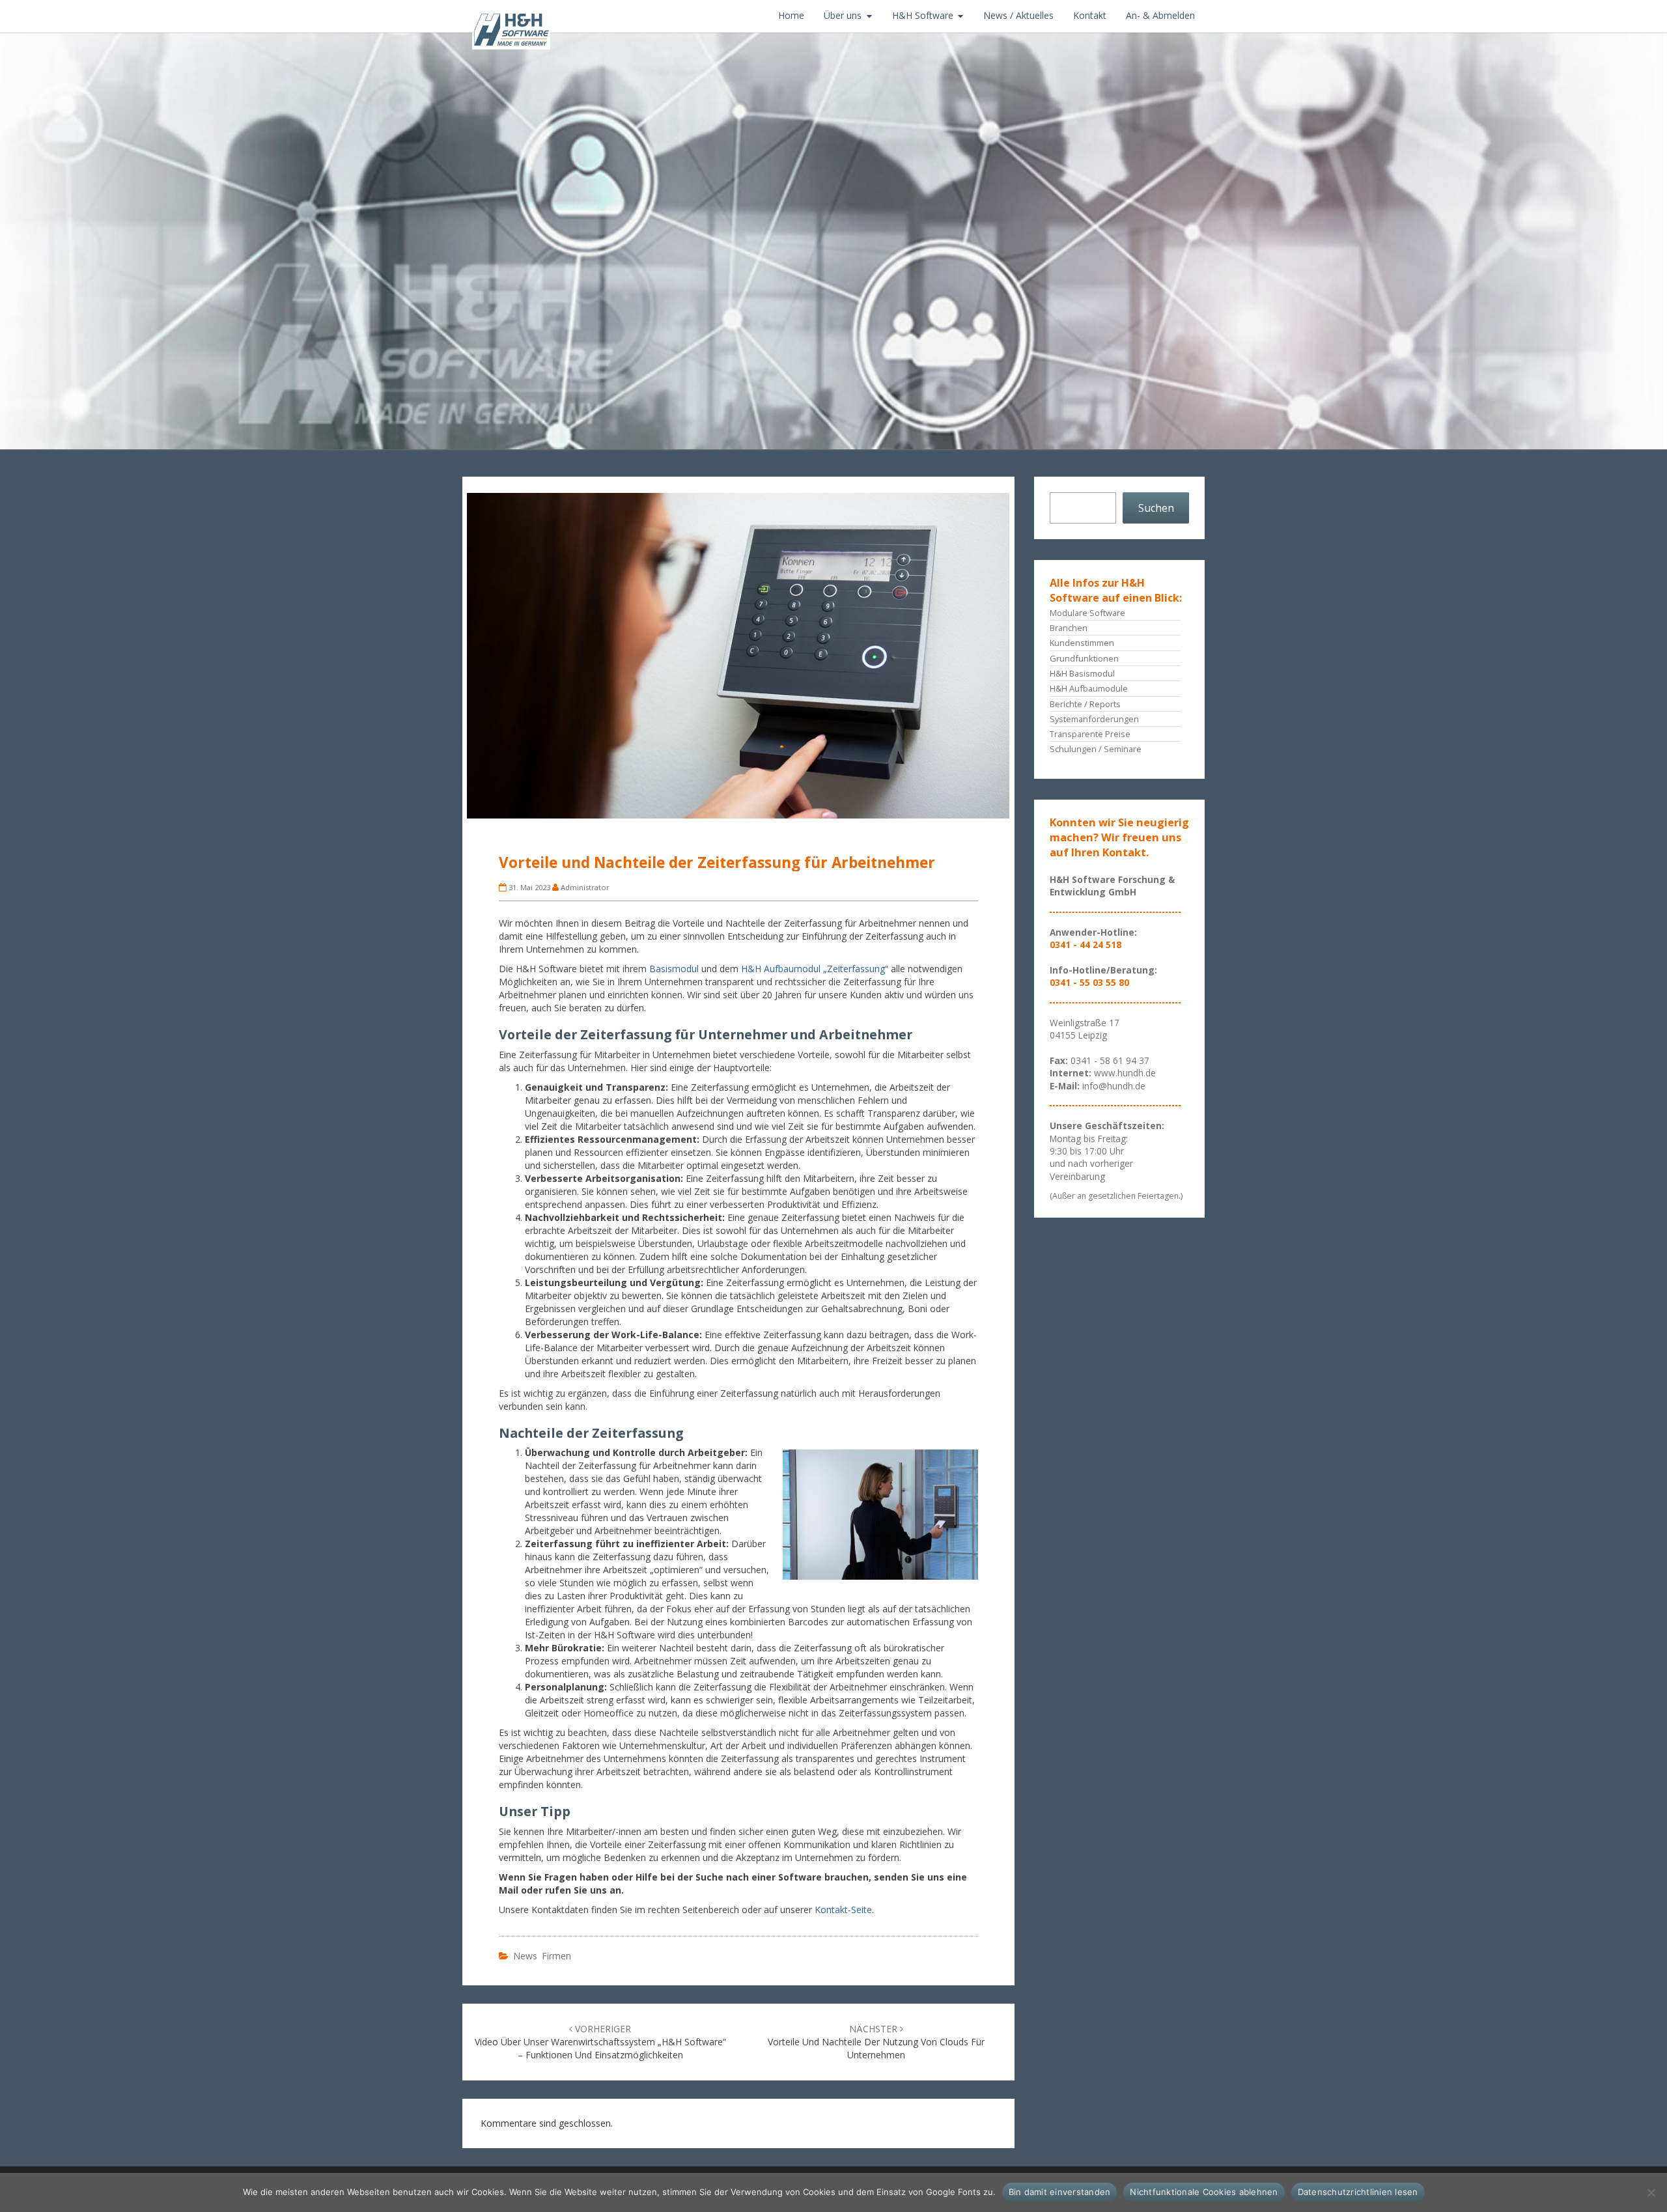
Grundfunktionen (1084, 658)
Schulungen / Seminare (1096, 749)
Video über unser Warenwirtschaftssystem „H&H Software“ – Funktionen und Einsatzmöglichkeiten (600, 2042)
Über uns (843, 15)
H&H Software (923, 15)
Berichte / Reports (1085, 704)
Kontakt (1090, 15)
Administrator (585, 887)
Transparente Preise (1090, 734)
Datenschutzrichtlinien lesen (1358, 2192)
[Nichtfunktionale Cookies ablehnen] (1651, 2192)
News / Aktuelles (1018, 15)
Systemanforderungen (1094, 719)
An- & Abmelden (1160, 15)
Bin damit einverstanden (1060, 2192)
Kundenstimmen (1082, 643)
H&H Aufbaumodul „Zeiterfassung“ (815, 969)
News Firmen (542, 1956)
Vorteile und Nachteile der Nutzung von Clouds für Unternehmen (876, 2042)
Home (791, 15)
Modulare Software (1087, 613)
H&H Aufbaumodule (1089, 688)
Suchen (1156, 508)
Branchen (1069, 628)
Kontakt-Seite (843, 1910)
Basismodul (674, 969)
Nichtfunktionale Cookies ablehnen (1204, 2192)
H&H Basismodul (1082, 673)
